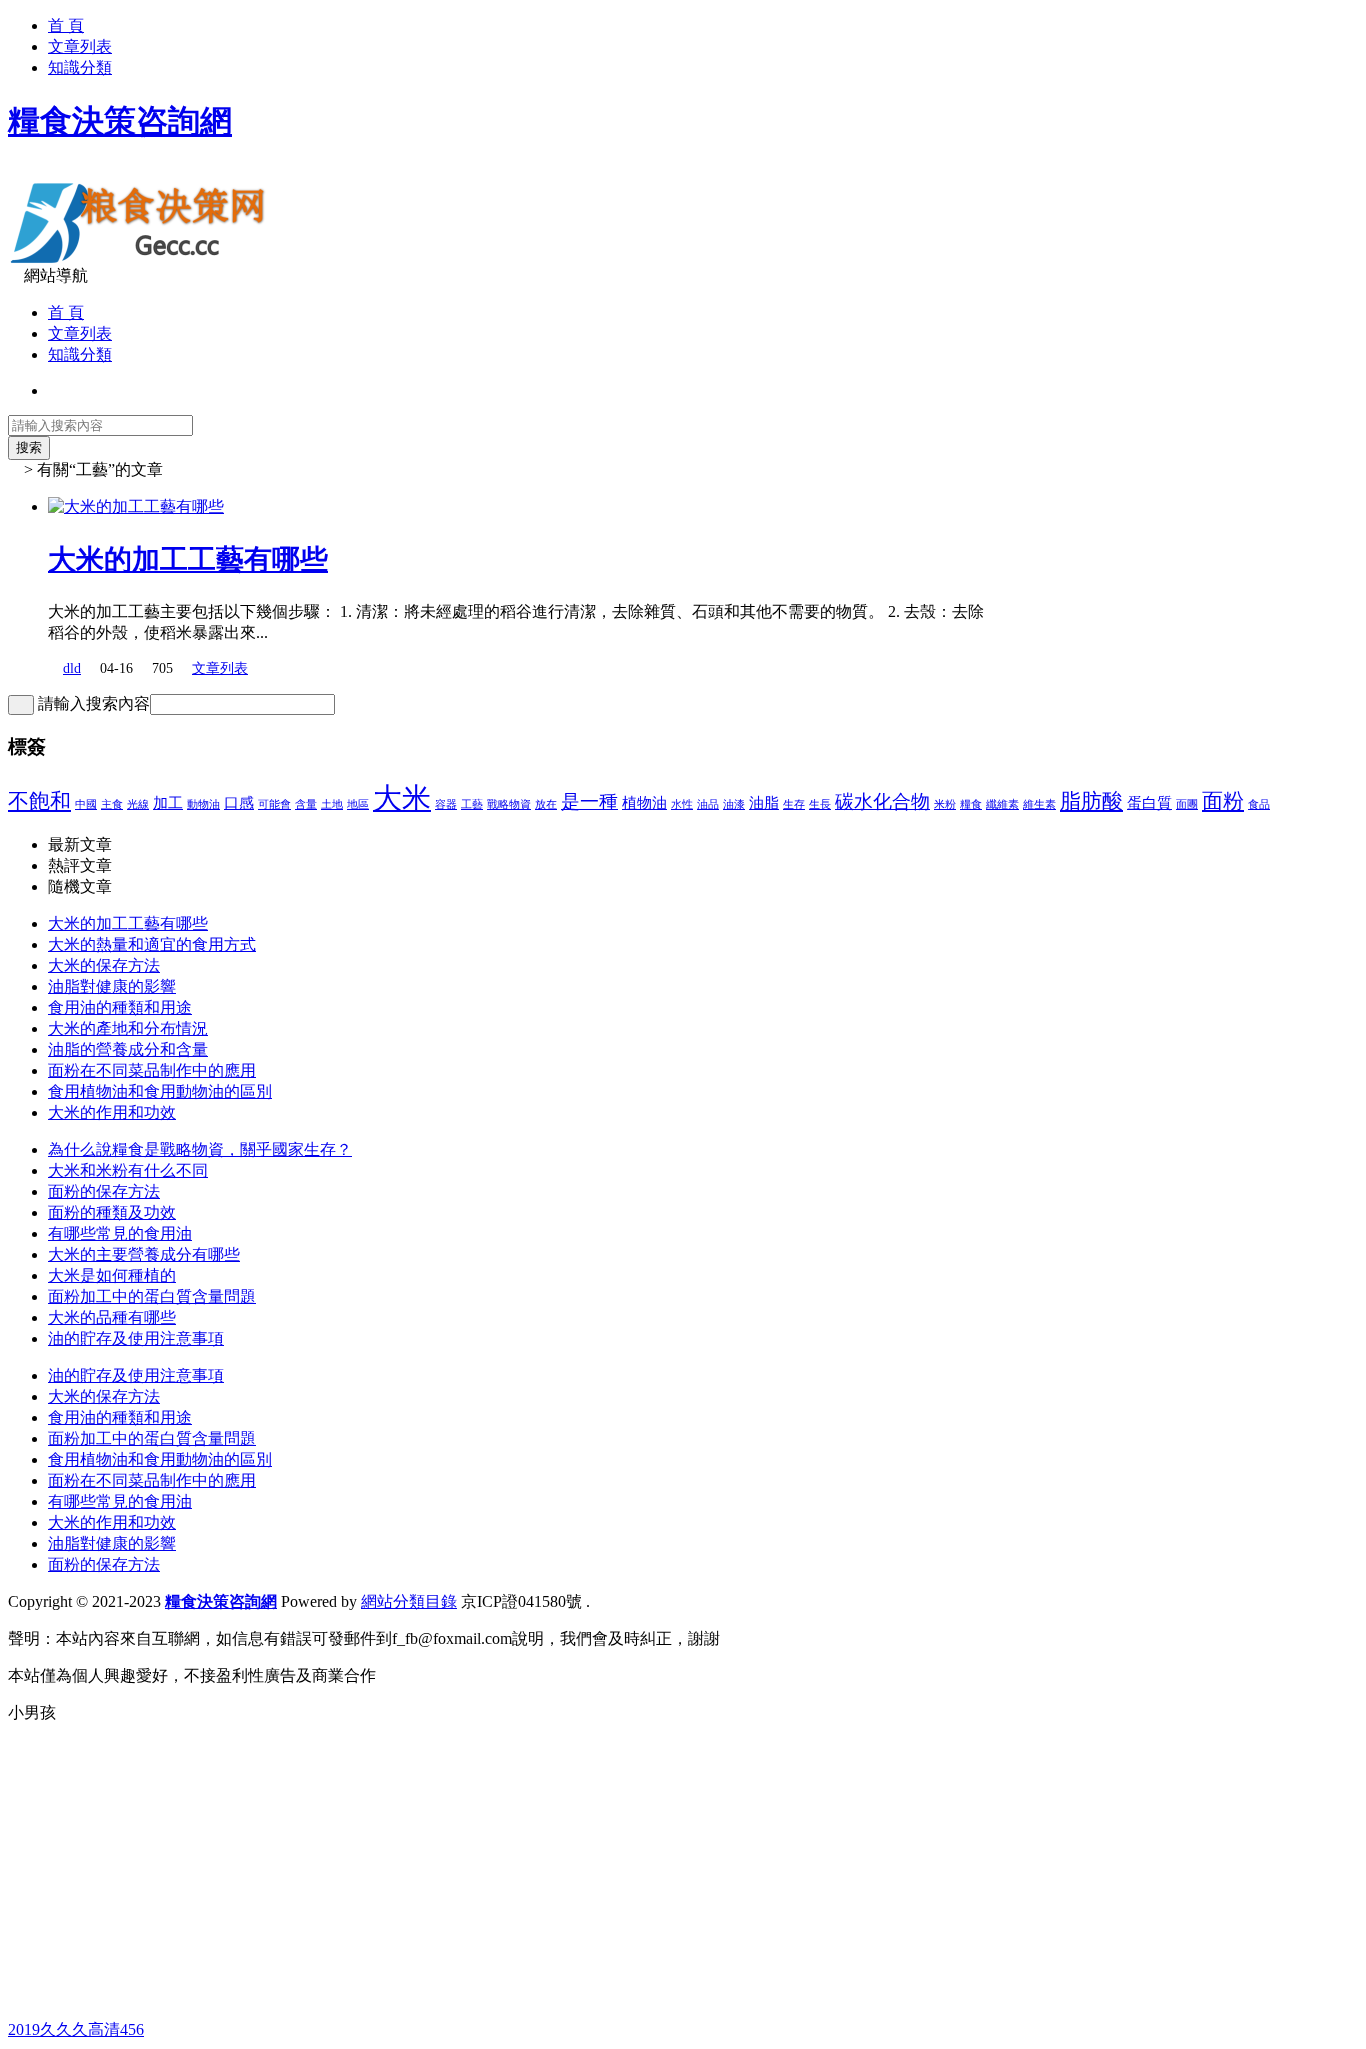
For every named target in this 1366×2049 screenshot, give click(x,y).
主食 (112, 804)
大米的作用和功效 (112, 1112)
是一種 (589, 801)
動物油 (203, 804)
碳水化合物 (882, 801)
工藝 (472, 804)
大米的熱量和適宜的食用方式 (152, 944)
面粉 (1223, 801)
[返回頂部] (14, 1731)
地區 (358, 804)
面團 (1187, 804)
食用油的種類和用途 (120, 1007)
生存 (794, 804)
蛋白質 (1149, 802)
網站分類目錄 (409, 1601)
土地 (332, 804)
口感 (239, 802)
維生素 (1039, 804)
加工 (168, 802)
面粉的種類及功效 (112, 1212)
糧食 (971, 804)
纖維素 (1002, 804)
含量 (306, 804)
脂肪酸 (1091, 801)
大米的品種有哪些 (112, 1317)
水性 (682, 804)
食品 (1259, 804)
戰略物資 (509, 804)
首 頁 (66, 25)
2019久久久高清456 (76, 2029)
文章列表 (80, 46)
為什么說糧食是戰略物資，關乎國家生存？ (200, 1149)
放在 (546, 804)
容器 (446, 804)
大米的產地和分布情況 (128, 1028)
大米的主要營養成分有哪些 (144, 1254)
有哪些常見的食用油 (120, 1233)
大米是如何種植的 (112, 1275)
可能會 (274, 804)
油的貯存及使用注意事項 (136, 1338)
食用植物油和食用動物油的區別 (160, 1091)
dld (72, 668)
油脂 (764, 802)
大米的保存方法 (104, 965)
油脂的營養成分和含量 (128, 1049)
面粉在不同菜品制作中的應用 (152, 1070)
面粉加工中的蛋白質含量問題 (152, 1296)
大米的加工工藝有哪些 (188, 559)
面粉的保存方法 (104, 1191)
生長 (820, 804)
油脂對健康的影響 (112, 986)
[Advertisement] (608, 1880)
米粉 (945, 804)
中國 (86, 804)
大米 (402, 798)
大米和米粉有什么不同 (128, 1170)
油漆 (734, 804)
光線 (138, 804)
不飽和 (39, 801)
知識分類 (80, 67)
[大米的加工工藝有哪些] (136, 506)
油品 (708, 804)
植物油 (644, 802)
